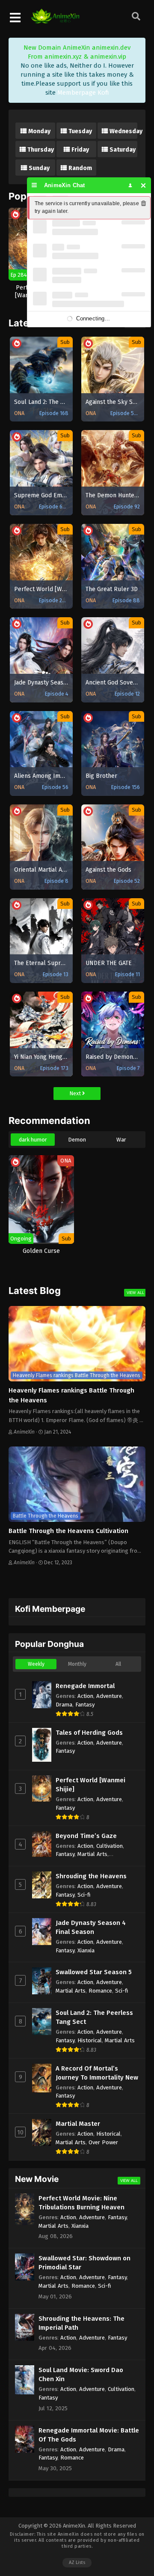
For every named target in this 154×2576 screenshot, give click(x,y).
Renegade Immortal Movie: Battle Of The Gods (89, 2435)
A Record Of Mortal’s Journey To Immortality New (97, 2073)
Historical (90, 2040)
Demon (77, 1140)
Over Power (103, 2142)
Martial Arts (92, 1854)
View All (135, 1292)
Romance (100, 1991)
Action (85, 1696)
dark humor (33, 1140)
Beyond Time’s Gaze (86, 1836)
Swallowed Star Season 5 (94, 1972)
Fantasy (85, 1705)
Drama (64, 1705)
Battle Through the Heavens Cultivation (68, 1531)
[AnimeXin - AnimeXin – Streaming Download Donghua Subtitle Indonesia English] (55, 19)
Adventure (109, 1696)
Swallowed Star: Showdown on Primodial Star (84, 2263)
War (121, 1140)
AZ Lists (77, 2563)
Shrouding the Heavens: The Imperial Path (81, 2323)
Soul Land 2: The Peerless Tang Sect (94, 2017)
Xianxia (86, 1950)
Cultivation (110, 1846)
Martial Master (78, 2124)
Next (76, 1093)
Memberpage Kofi (83, 93)
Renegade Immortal (85, 1686)
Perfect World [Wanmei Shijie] (90, 1785)
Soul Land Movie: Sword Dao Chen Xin (81, 2374)
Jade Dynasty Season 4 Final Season (91, 1927)
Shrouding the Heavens (91, 1876)
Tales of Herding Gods (89, 1733)
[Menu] (34, 185)
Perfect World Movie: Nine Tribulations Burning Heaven (81, 2203)
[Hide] (144, 185)
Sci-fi (84, 1895)
